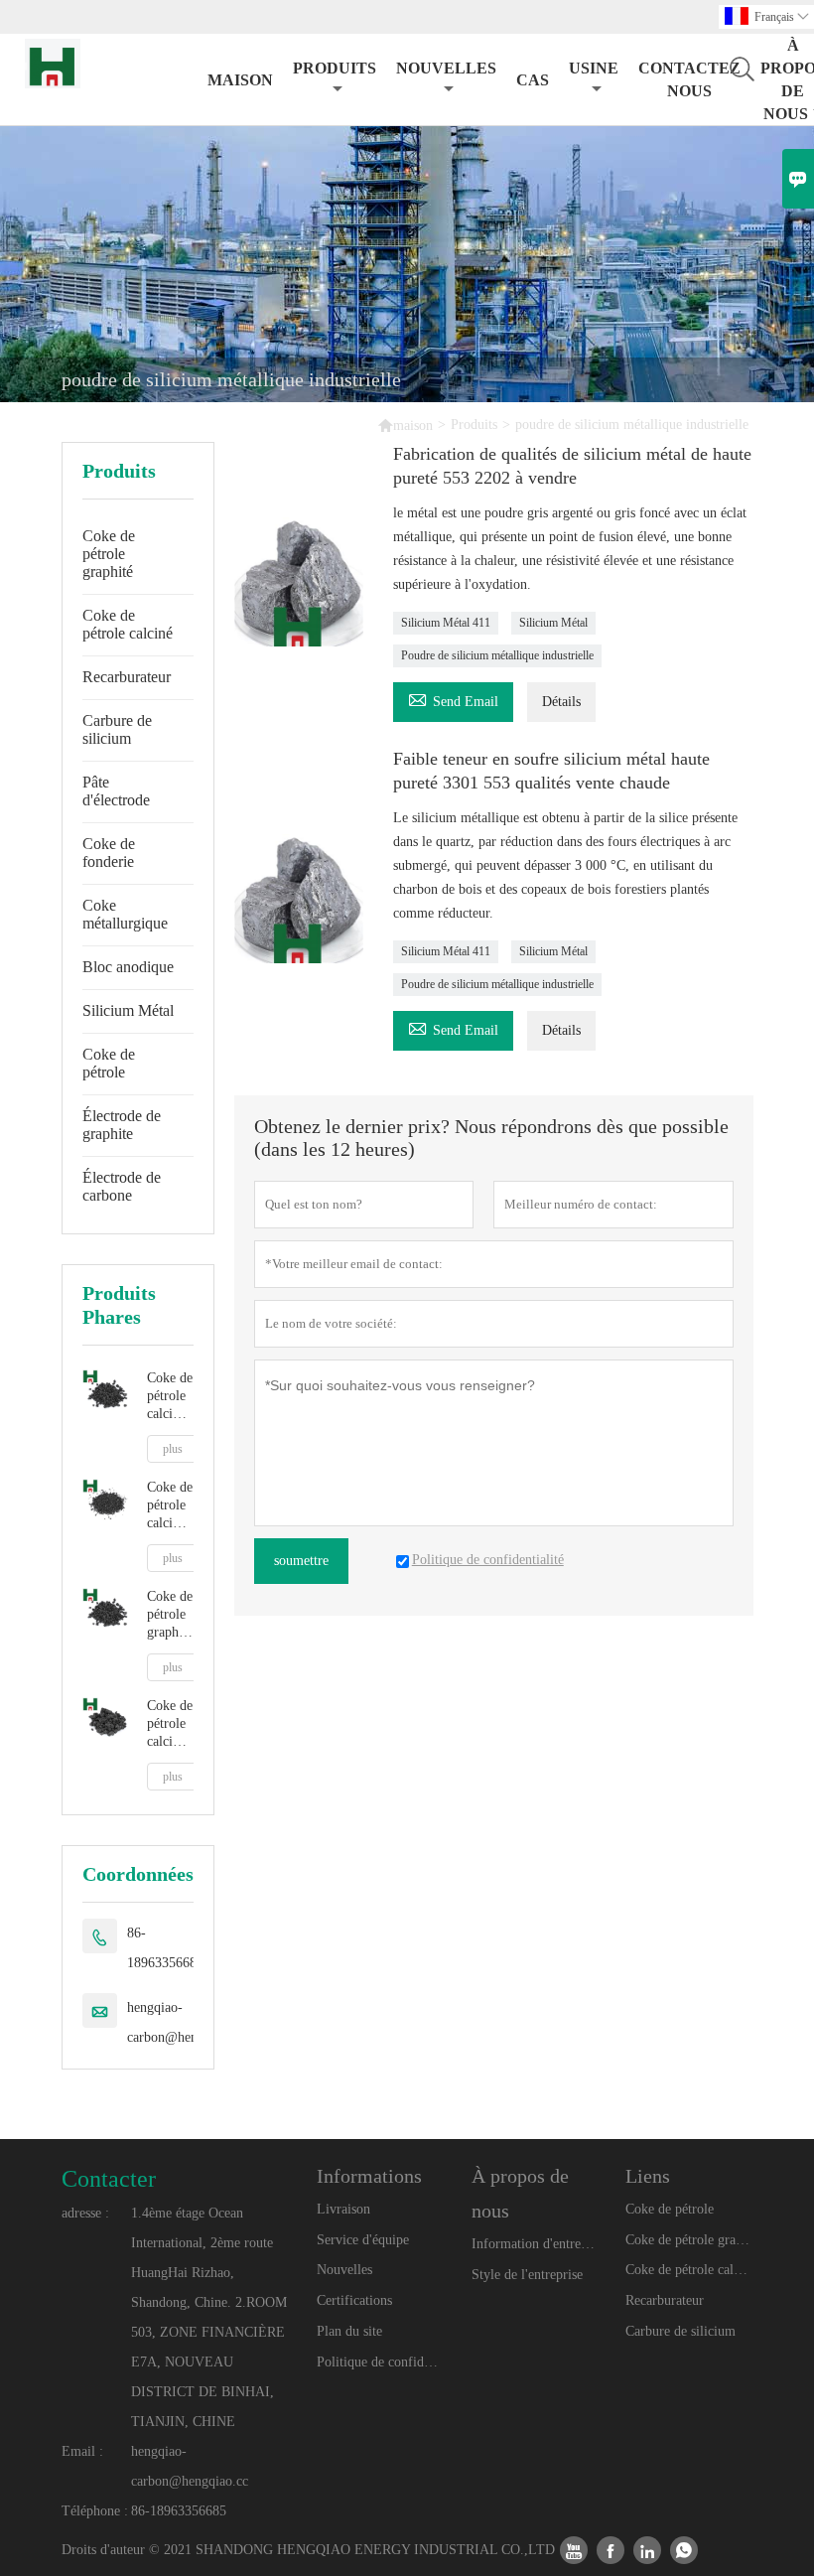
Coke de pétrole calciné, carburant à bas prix (170, 1724)
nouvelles (446, 68)
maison (240, 80)
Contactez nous (689, 79)
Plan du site (349, 2331)
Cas (533, 80)
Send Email (453, 699)
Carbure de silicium (117, 729)
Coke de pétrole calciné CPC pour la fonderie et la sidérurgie (170, 1506)
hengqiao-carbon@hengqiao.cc (186, 2022)
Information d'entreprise (535, 2244)
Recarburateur (127, 677)
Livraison (343, 2209)
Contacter (109, 2179)
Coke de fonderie (109, 853)
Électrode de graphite (122, 1125)
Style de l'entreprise (527, 2275)
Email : (82, 2451)
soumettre (301, 1561)
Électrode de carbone (122, 1186)
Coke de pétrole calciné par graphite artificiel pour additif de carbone (170, 1397)
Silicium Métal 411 (446, 623)
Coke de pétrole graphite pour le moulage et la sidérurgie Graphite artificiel (170, 1615)
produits (335, 68)
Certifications (354, 2300)
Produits (474, 425)
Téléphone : (95, 2511)
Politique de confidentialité (380, 2362)
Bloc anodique (128, 967)
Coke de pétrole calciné (128, 624)
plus (173, 1449)
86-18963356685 (165, 1948)
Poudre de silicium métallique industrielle (497, 655)
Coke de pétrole (109, 1063)
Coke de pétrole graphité (109, 554)
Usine (594, 68)
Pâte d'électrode (116, 791)
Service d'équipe (363, 2240)
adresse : (85, 2213)
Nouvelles (344, 2270)
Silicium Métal (128, 1010)
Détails (561, 702)
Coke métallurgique (125, 914)
